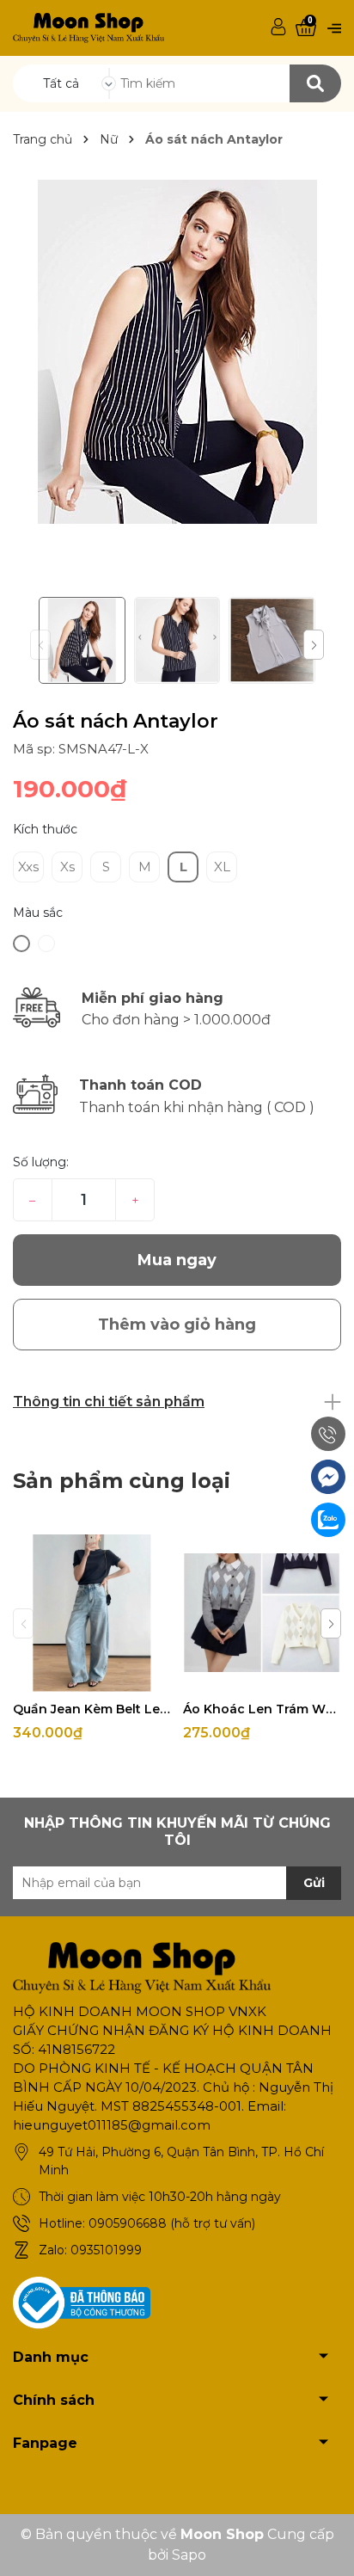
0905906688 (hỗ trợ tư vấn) (172, 2223)
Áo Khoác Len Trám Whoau (262, 1709)
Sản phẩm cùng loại (122, 1481)
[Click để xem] (177, 352)
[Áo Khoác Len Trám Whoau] (262, 1613)
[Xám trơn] (21, 944)
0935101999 (106, 2250)
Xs (67, 867)
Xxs (28, 867)
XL (222, 867)
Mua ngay (177, 1260)
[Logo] (88, 27)
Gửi (314, 1883)
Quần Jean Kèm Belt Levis (92, 1709)
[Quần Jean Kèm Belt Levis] (92, 1613)
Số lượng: (41, 1162)
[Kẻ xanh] (46, 944)
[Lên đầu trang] (324, 2546)
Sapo (189, 2555)
